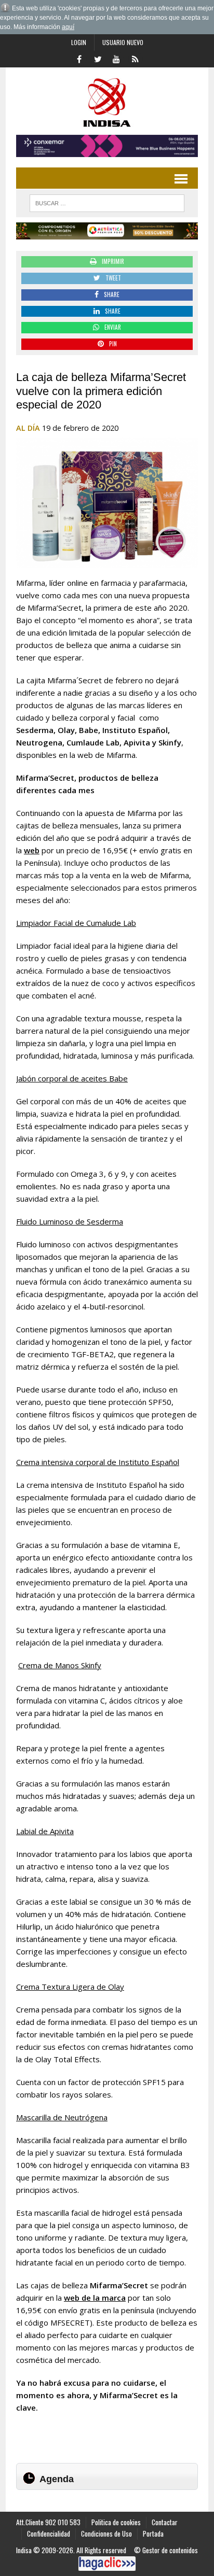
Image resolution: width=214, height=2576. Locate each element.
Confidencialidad (49, 2533)
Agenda (57, 2479)
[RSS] (135, 58)
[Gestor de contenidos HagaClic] (107, 2564)
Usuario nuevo (123, 42)
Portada (153, 2533)
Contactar (165, 2522)
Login (79, 42)
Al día (28, 428)
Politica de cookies (116, 2522)
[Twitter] (98, 58)
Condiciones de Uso (106, 2533)
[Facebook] (79, 58)
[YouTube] (116, 58)
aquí (68, 27)
